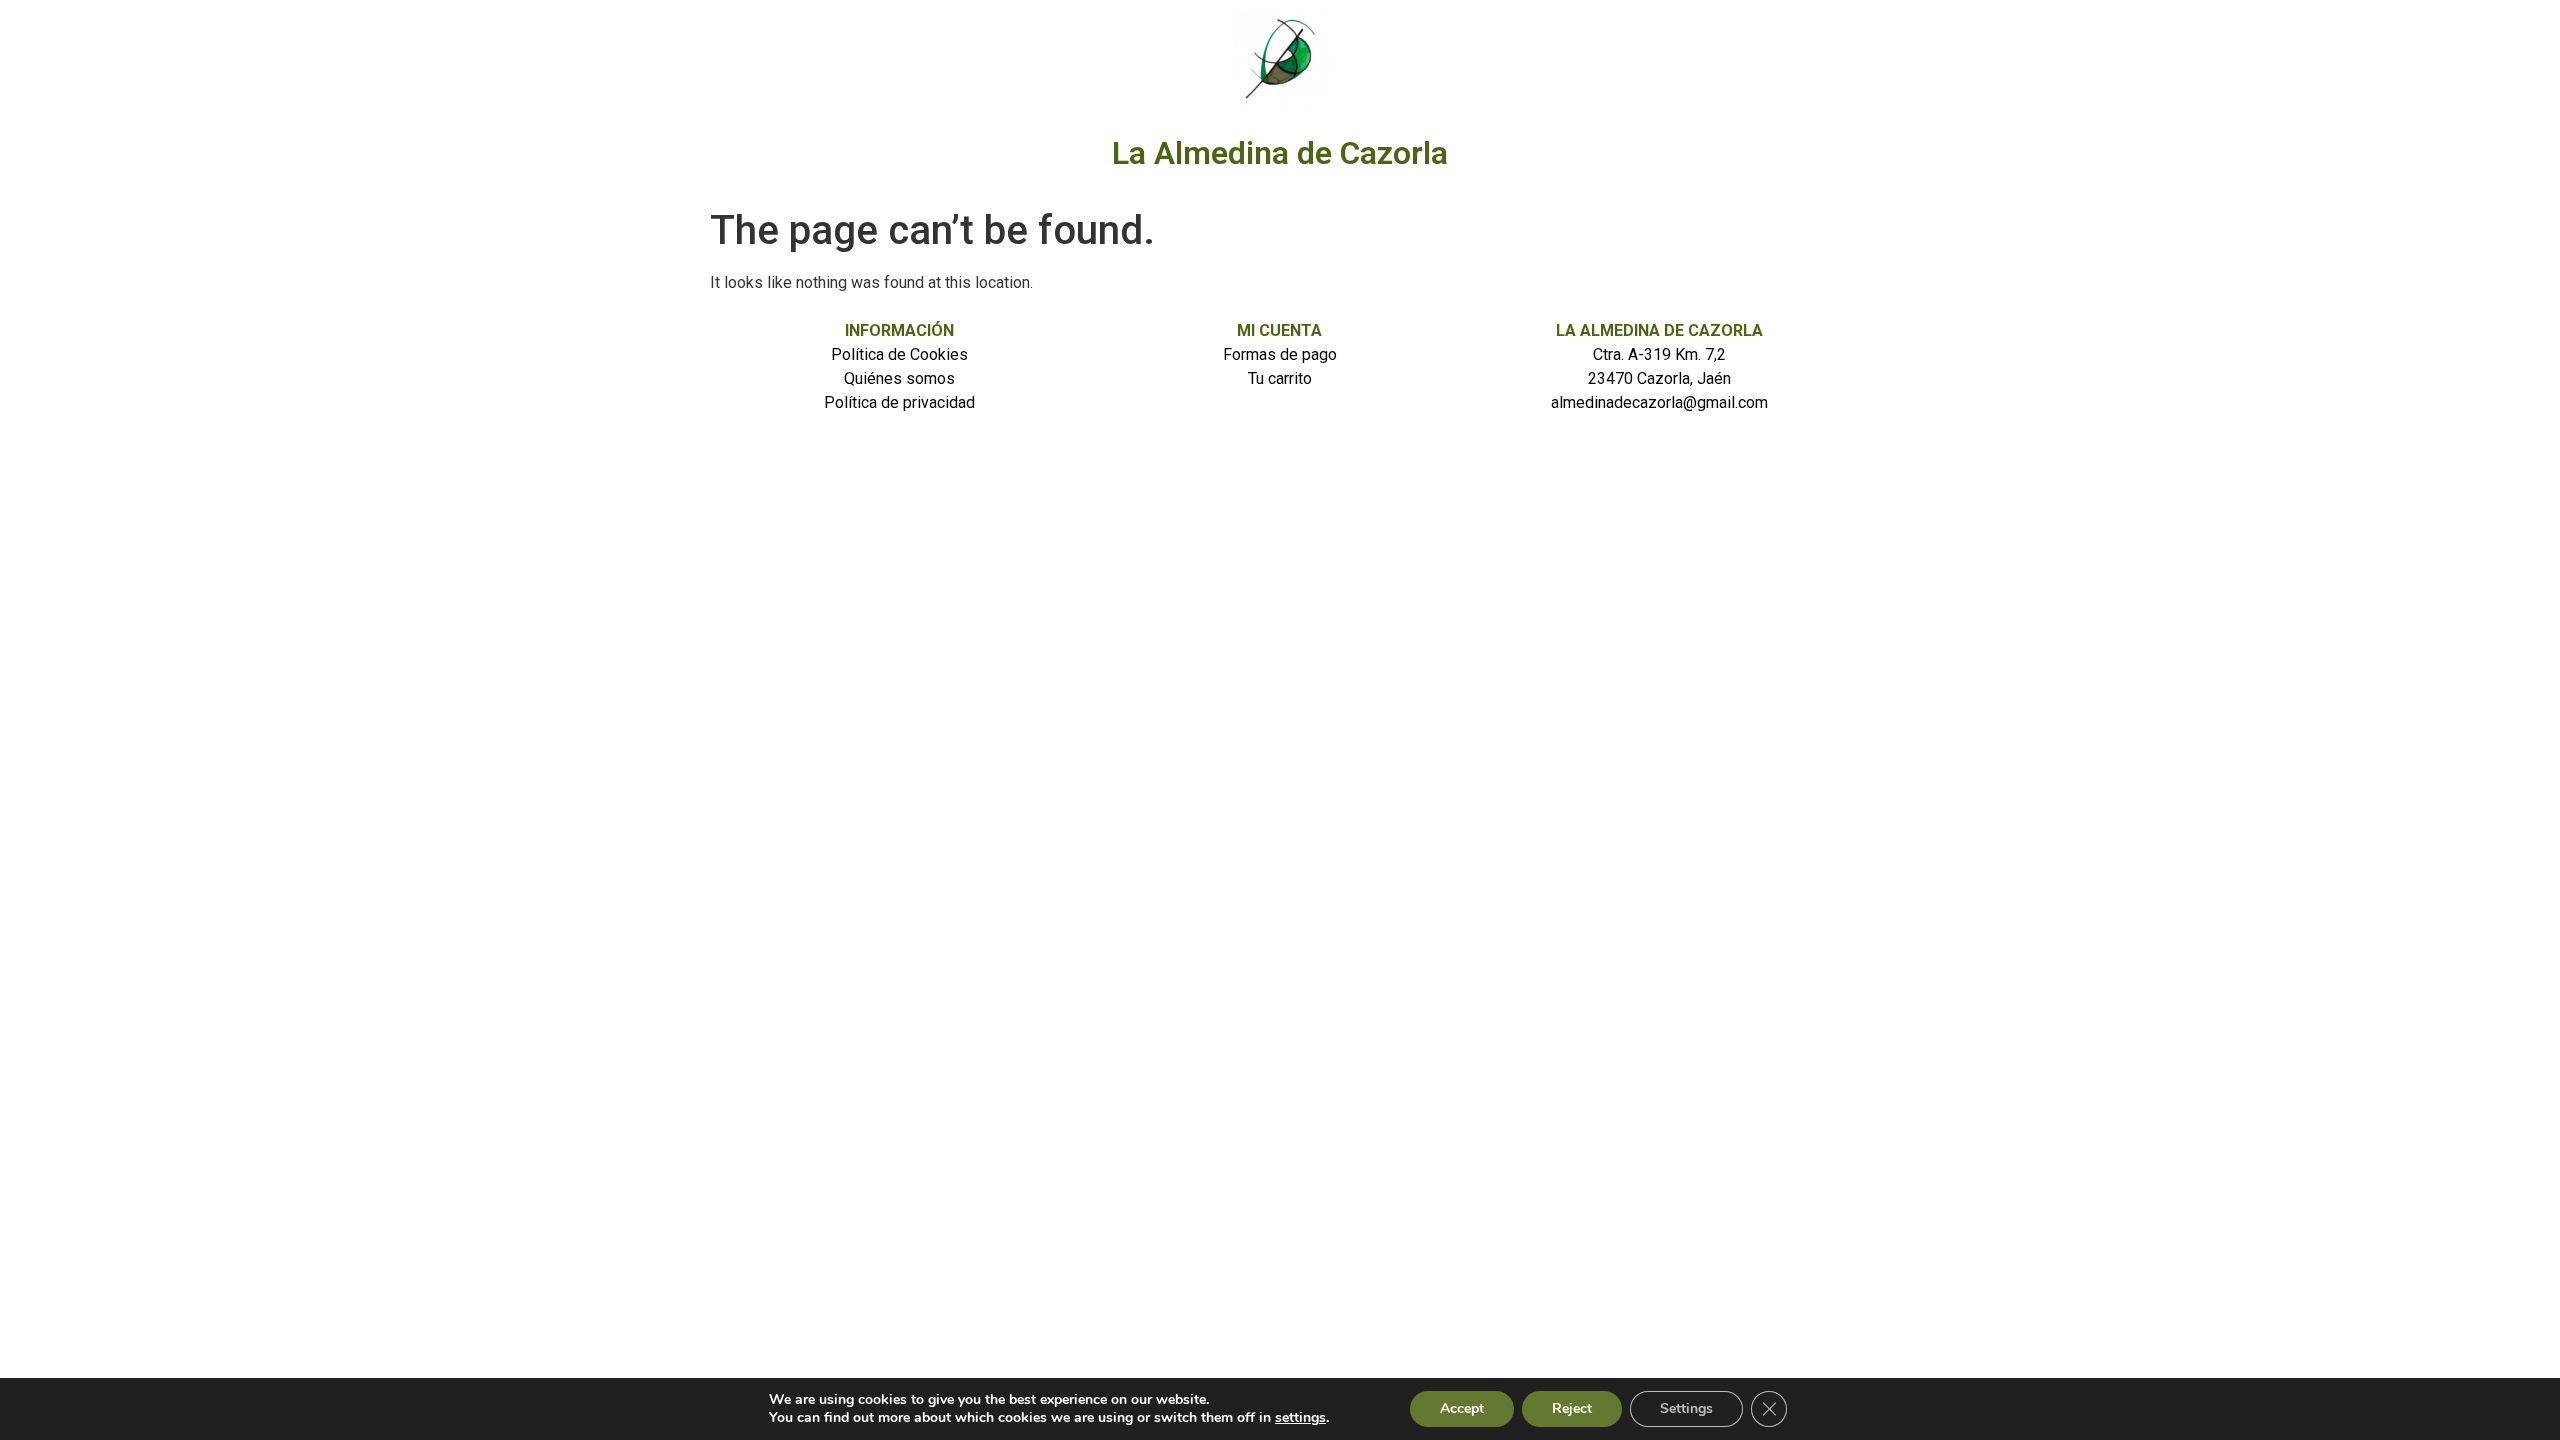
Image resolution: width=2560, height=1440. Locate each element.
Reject (1572, 1408)
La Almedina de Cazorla (1280, 153)
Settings (1686, 1408)
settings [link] (1300, 1417)
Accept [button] (1462, 1408)
